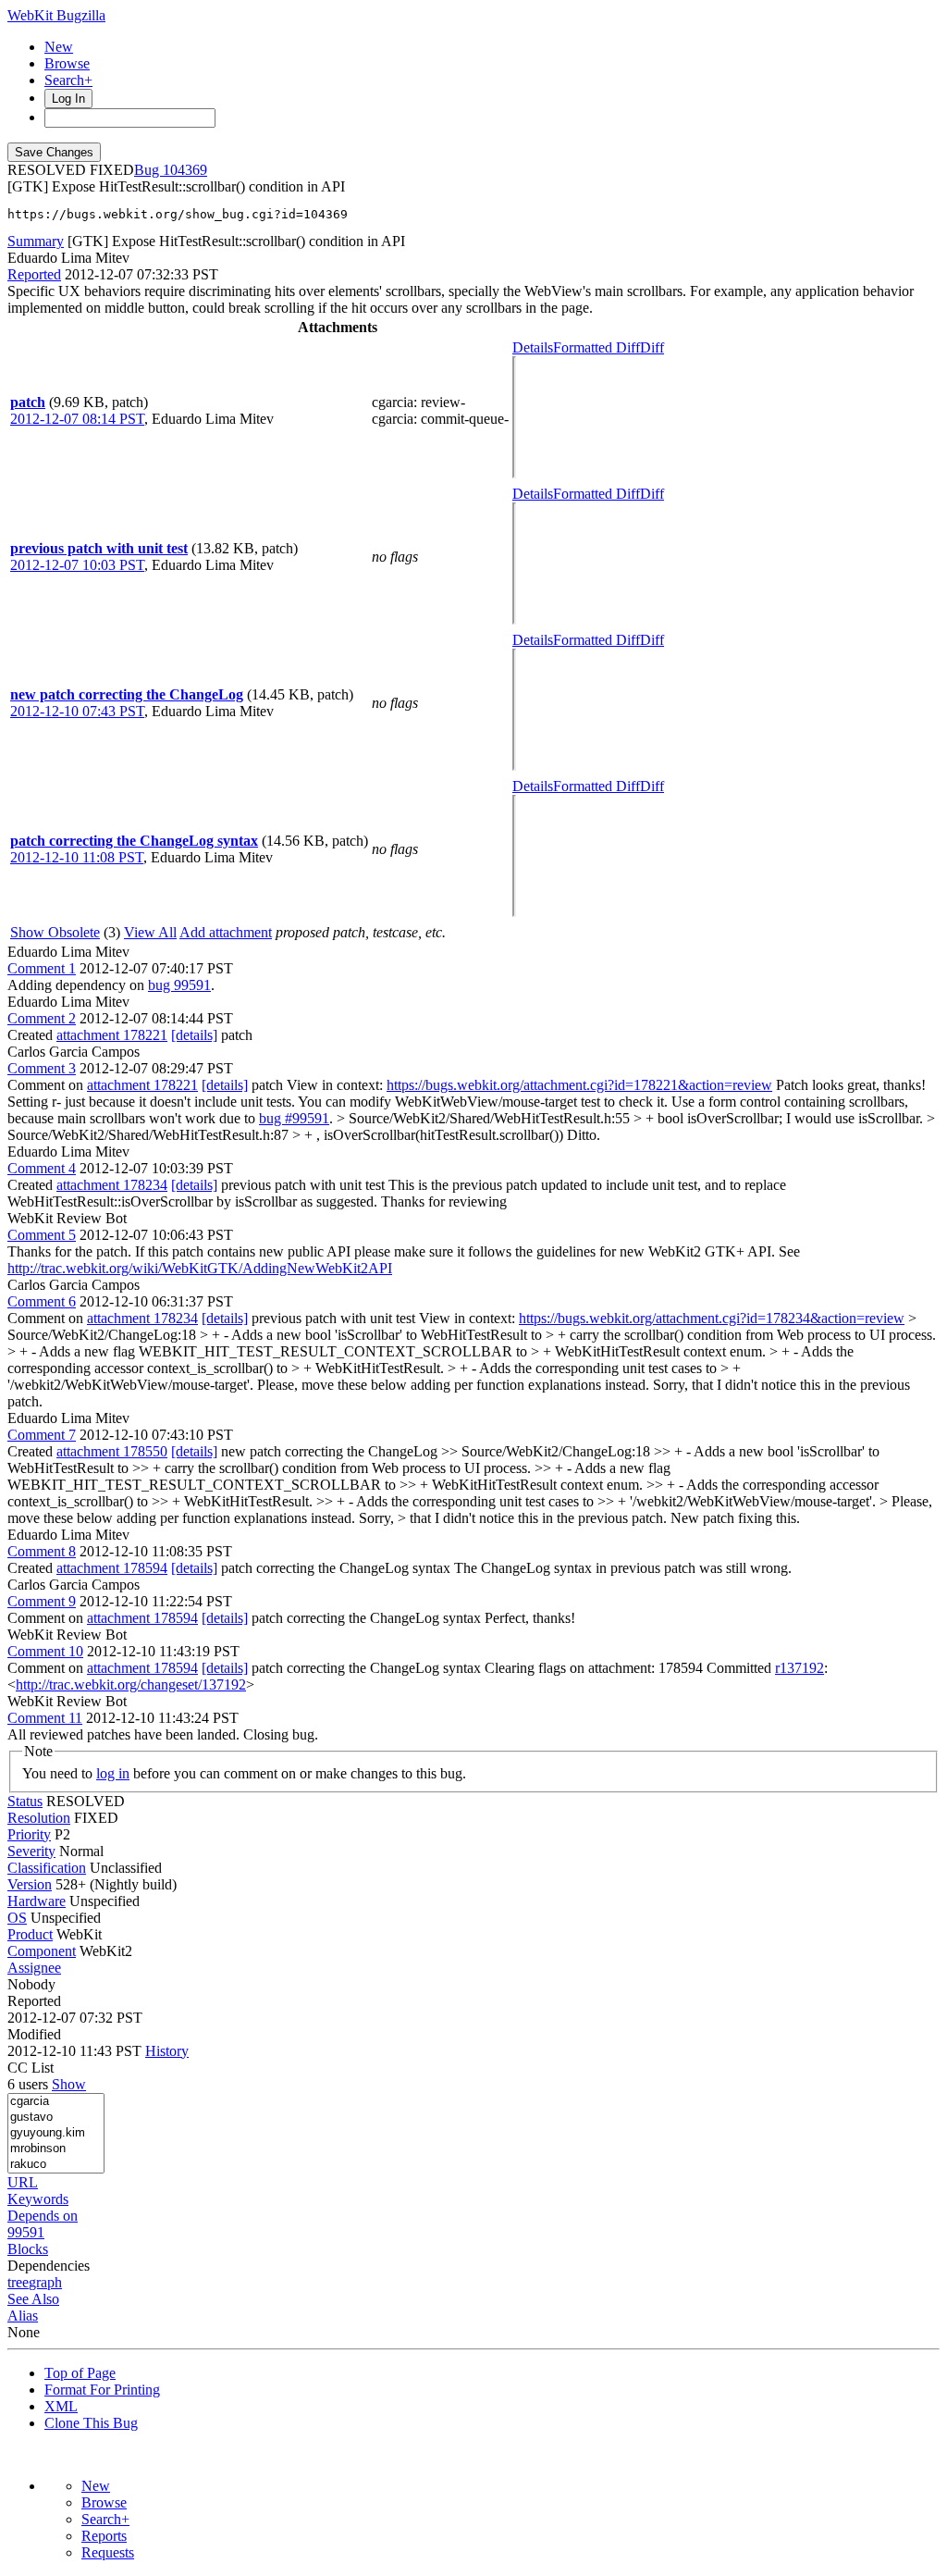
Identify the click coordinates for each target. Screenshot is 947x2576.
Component (42, 1951)
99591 (26, 2232)
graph (45, 2282)
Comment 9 (42, 1601)
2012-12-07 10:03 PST (77, 565)
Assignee (34, 1968)
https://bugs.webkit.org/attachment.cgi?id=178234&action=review (712, 1318)
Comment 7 (42, 1435)
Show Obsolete (55, 932)
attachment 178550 (112, 1451)
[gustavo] (56, 2118)
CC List (31, 2068)
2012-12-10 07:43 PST (77, 711)
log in (113, 1773)
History (167, 2051)
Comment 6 (42, 1301)
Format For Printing (102, 2390)
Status (25, 1801)
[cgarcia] (56, 2102)
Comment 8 (42, 1551)
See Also (33, 2299)
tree (18, 2282)
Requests (108, 2552)
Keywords (38, 2199)
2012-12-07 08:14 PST (77, 419)
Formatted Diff (596, 347)
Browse (67, 63)
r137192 (799, 1668)
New (59, 47)
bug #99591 (294, 1118)
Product (30, 1934)
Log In (68, 99)
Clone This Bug (91, 2423)
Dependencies (49, 2266)
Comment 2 (42, 1018)
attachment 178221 (112, 1035)
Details (533, 347)
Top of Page (80, 2373)
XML (61, 2406)
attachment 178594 (112, 1568)
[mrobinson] (56, 2149)
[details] (194, 1035)
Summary (36, 241)
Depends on (43, 2216)
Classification (47, 1868)
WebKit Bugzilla (56, 15)
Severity (31, 1851)
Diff (652, 347)
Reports (104, 2536)
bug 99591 (179, 985)
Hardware (37, 1901)
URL (23, 2182)
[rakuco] (56, 2165)
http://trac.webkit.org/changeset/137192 (131, 1684)
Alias (23, 2316)
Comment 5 (42, 1235)
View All (150, 932)
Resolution (39, 1818)
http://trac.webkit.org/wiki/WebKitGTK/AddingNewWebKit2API (200, 1268)
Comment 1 (42, 968)
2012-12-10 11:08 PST (77, 857)
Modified (34, 2034)
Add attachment (226, 932)
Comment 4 (42, 1168)
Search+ (68, 80)
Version (30, 1884)
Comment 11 (45, 1718)
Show (69, 2084)
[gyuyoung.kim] (56, 2133)
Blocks (28, 2249)
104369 (185, 170)
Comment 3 (42, 1068)
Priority (29, 1834)
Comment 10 (45, 1651)
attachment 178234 (112, 1185)
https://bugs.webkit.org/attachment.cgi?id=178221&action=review (579, 1085)
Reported (34, 274)
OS (17, 1918)
